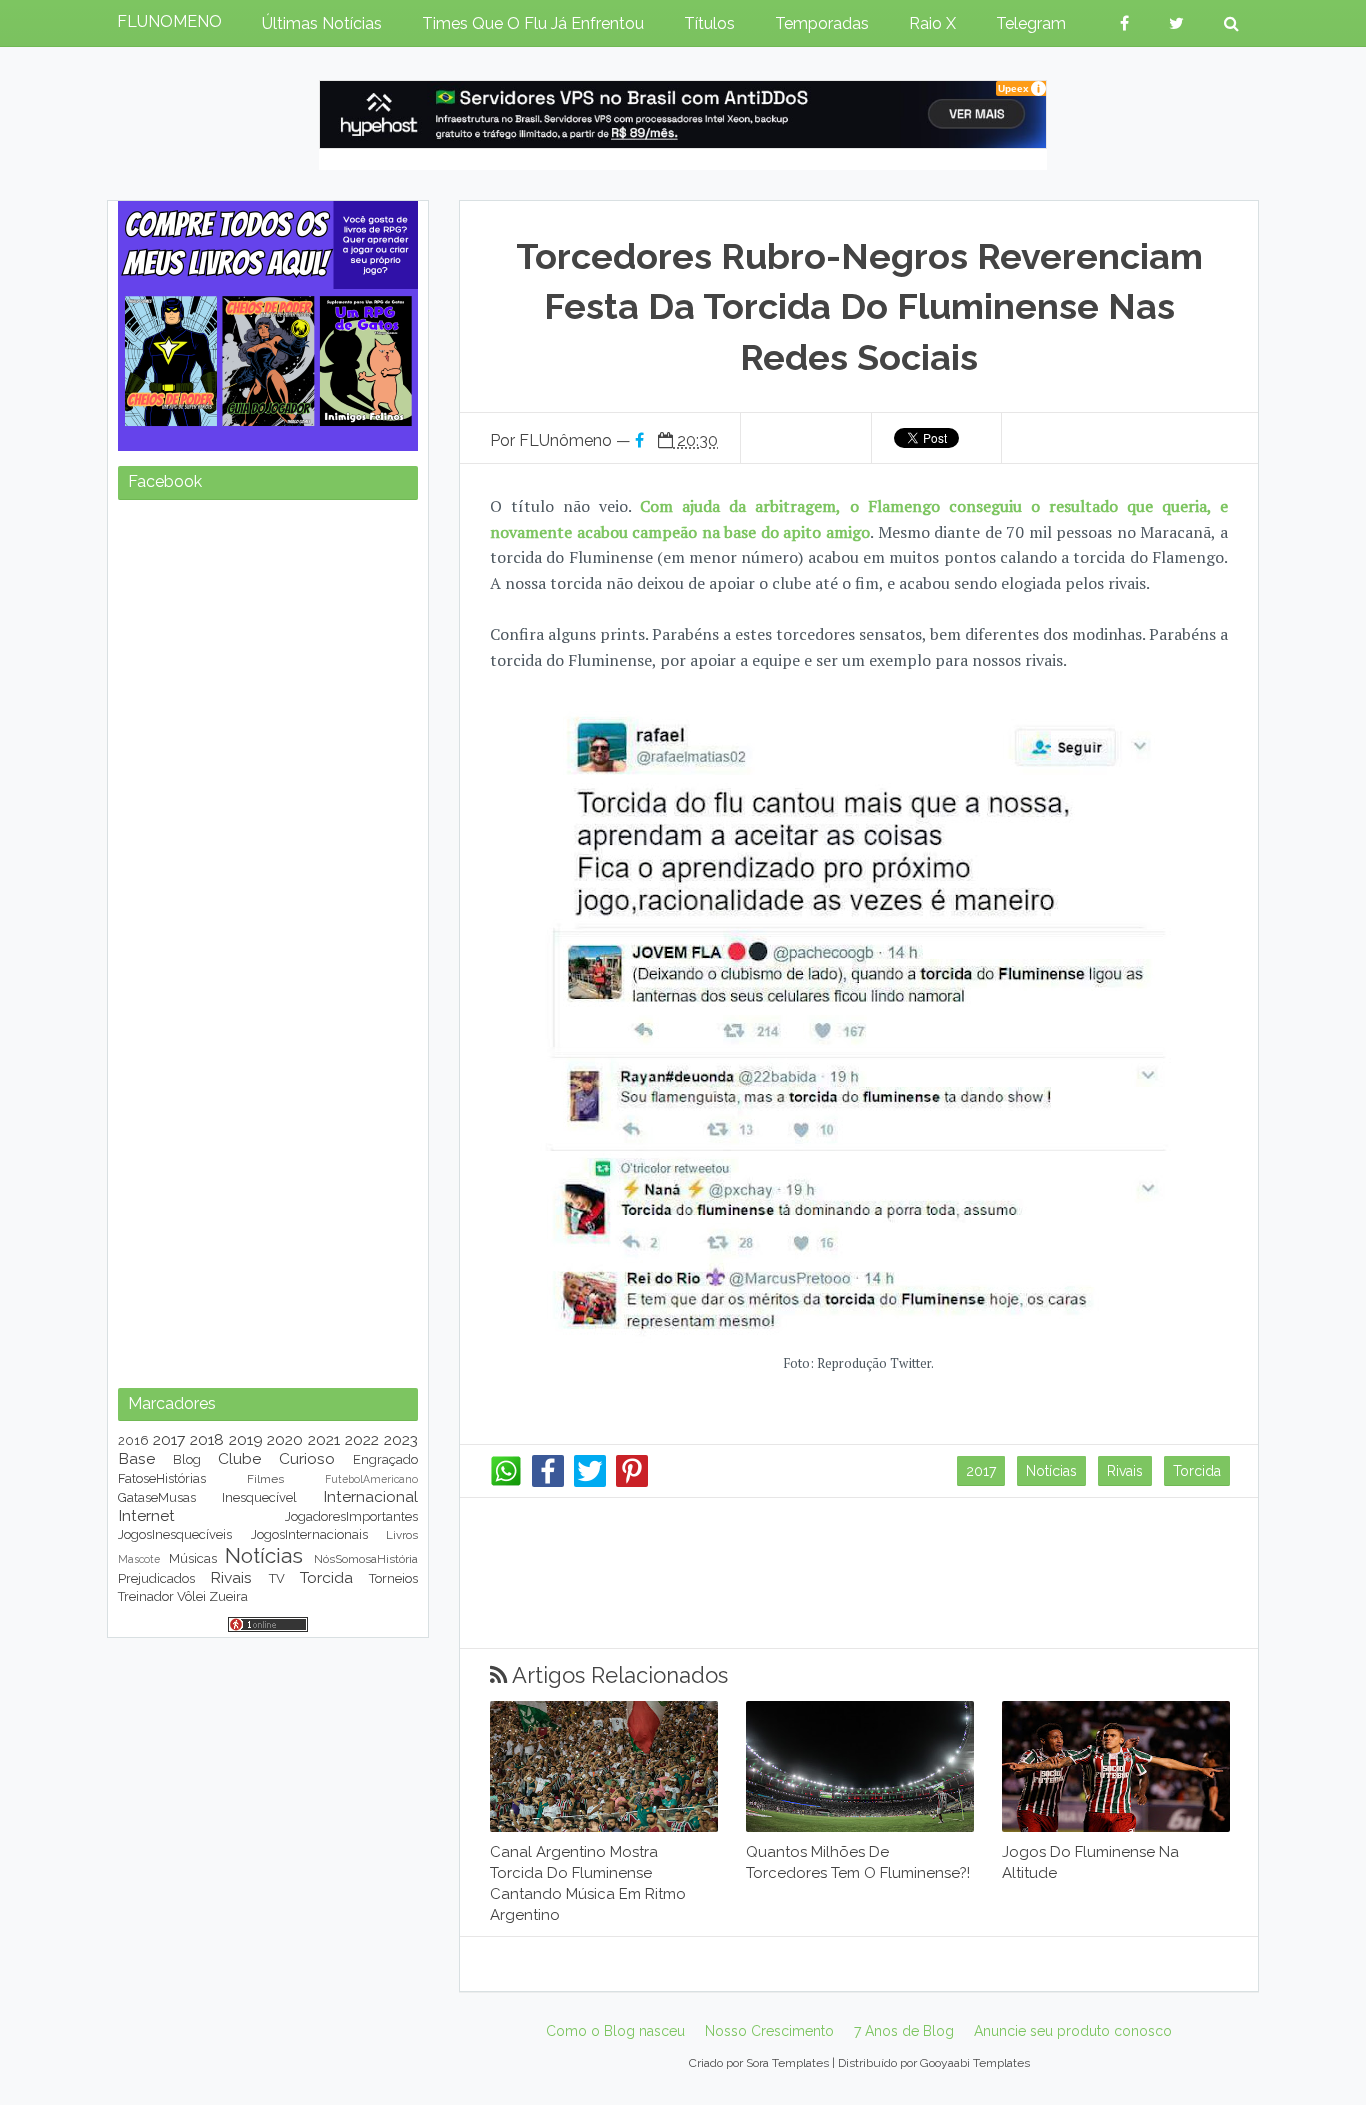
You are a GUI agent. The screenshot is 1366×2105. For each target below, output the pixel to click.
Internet (146, 1515)
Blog (187, 1459)
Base (136, 1458)
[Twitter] (590, 1482)
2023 (401, 1439)
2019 (246, 1439)
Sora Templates (787, 2063)
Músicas (193, 1558)
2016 (133, 1440)
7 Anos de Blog (904, 2031)
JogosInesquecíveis (175, 1534)
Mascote (139, 1559)
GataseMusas (157, 1497)
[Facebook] (548, 1482)
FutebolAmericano (371, 1479)
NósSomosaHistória (366, 1559)
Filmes (265, 1479)
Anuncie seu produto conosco (1073, 2031)
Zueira (228, 1596)
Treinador (146, 1596)
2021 (324, 1439)
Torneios (393, 1578)
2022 (362, 1439)
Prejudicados (156, 1578)
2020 (285, 1439)
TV (277, 1578)
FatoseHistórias (162, 1478)
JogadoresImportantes (351, 1516)
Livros (402, 1535)
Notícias (1051, 1471)
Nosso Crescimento (769, 2031)
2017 (981, 1471)
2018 (207, 1439)
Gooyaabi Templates (975, 2063)
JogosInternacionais (309, 1534)
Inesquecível (259, 1497)
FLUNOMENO (169, 21)
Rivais (1125, 1471)
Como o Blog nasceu (615, 2031)
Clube (239, 1458)
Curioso (307, 1458)
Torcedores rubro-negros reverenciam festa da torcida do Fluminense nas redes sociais (859, 306)
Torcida (1197, 1471)
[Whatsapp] (506, 1482)
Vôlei (191, 1596)
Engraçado (385, 1459)
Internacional (370, 1496)
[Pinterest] (632, 1482)
